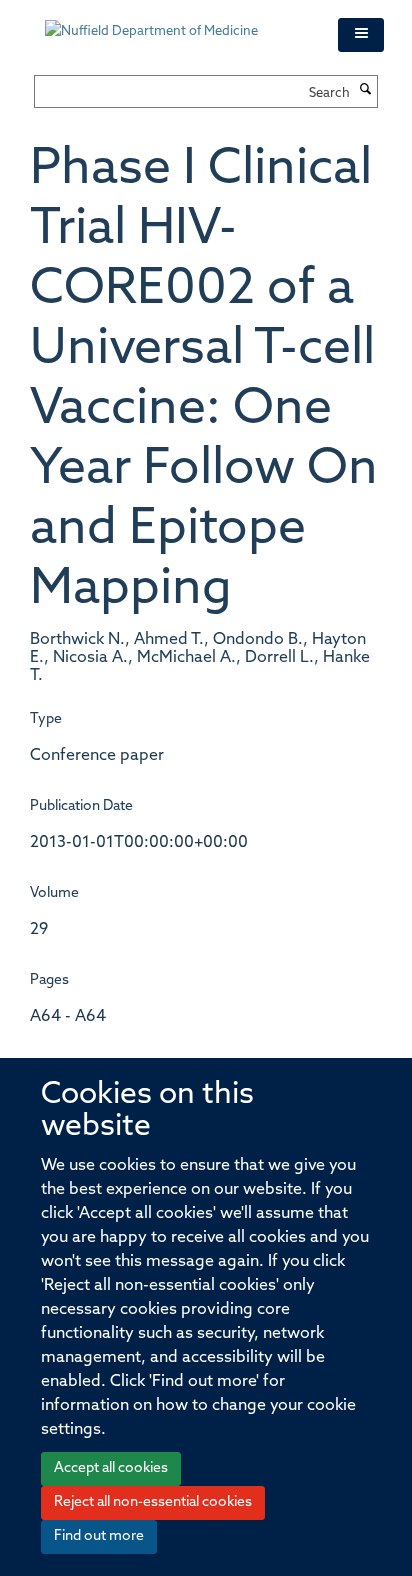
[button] (361, 35)
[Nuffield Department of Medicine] (176, 22)
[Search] (366, 91)
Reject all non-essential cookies (153, 1502)
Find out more (99, 1536)
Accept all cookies (111, 1468)
